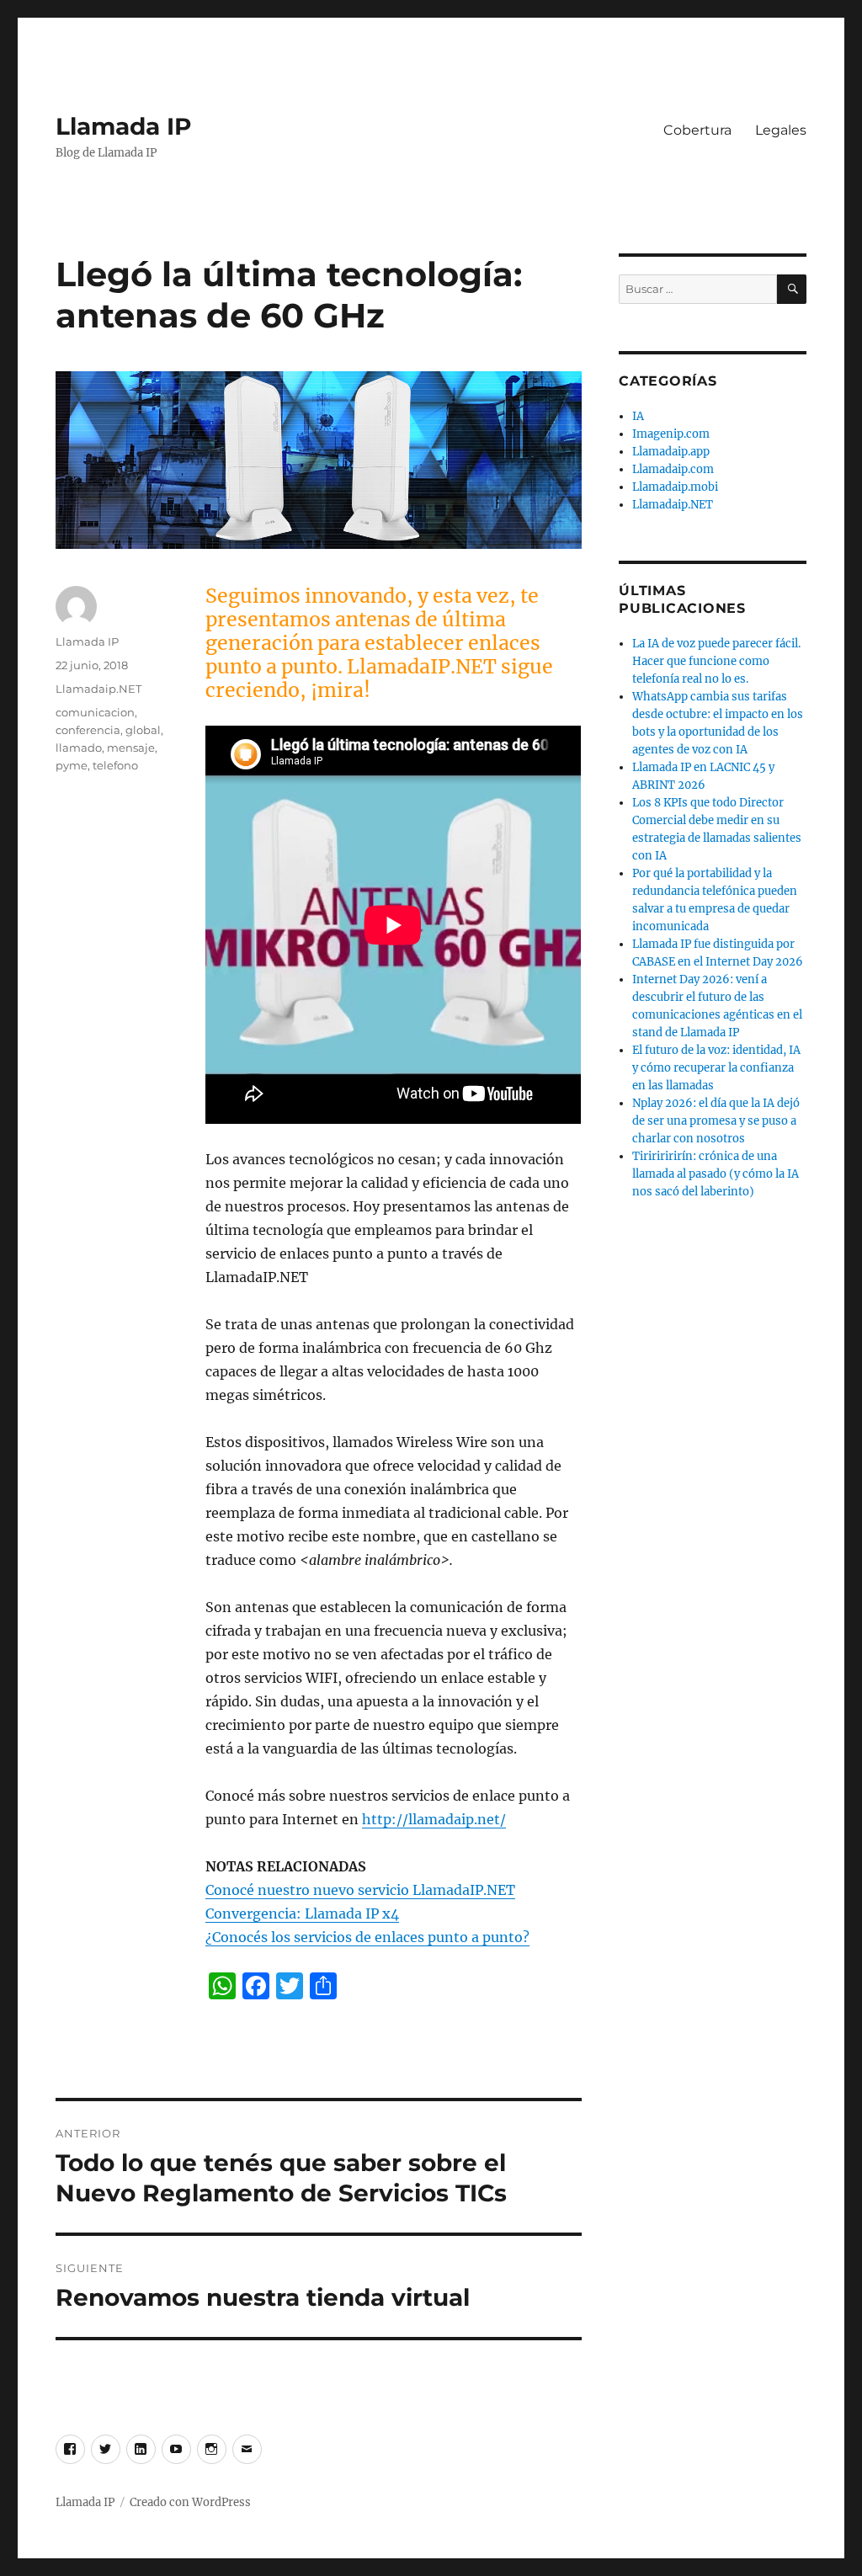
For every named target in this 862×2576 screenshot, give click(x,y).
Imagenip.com (671, 434)
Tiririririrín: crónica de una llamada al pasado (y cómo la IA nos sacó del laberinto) (716, 1174)
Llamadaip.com (673, 469)
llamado (79, 748)
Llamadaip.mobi (675, 487)
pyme (72, 765)
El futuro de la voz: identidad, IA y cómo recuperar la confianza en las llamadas (716, 1068)
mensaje (131, 748)
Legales (781, 130)
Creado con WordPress (190, 2502)
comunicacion (95, 712)
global (143, 730)
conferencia (88, 730)
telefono (115, 765)
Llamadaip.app (671, 452)
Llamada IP (124, 126)
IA (638, 416)
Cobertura (697, 130)
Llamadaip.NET (98, 689)
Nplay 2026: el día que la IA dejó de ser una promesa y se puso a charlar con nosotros (716, 1121)
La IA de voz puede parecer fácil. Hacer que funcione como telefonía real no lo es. (716, 661)
